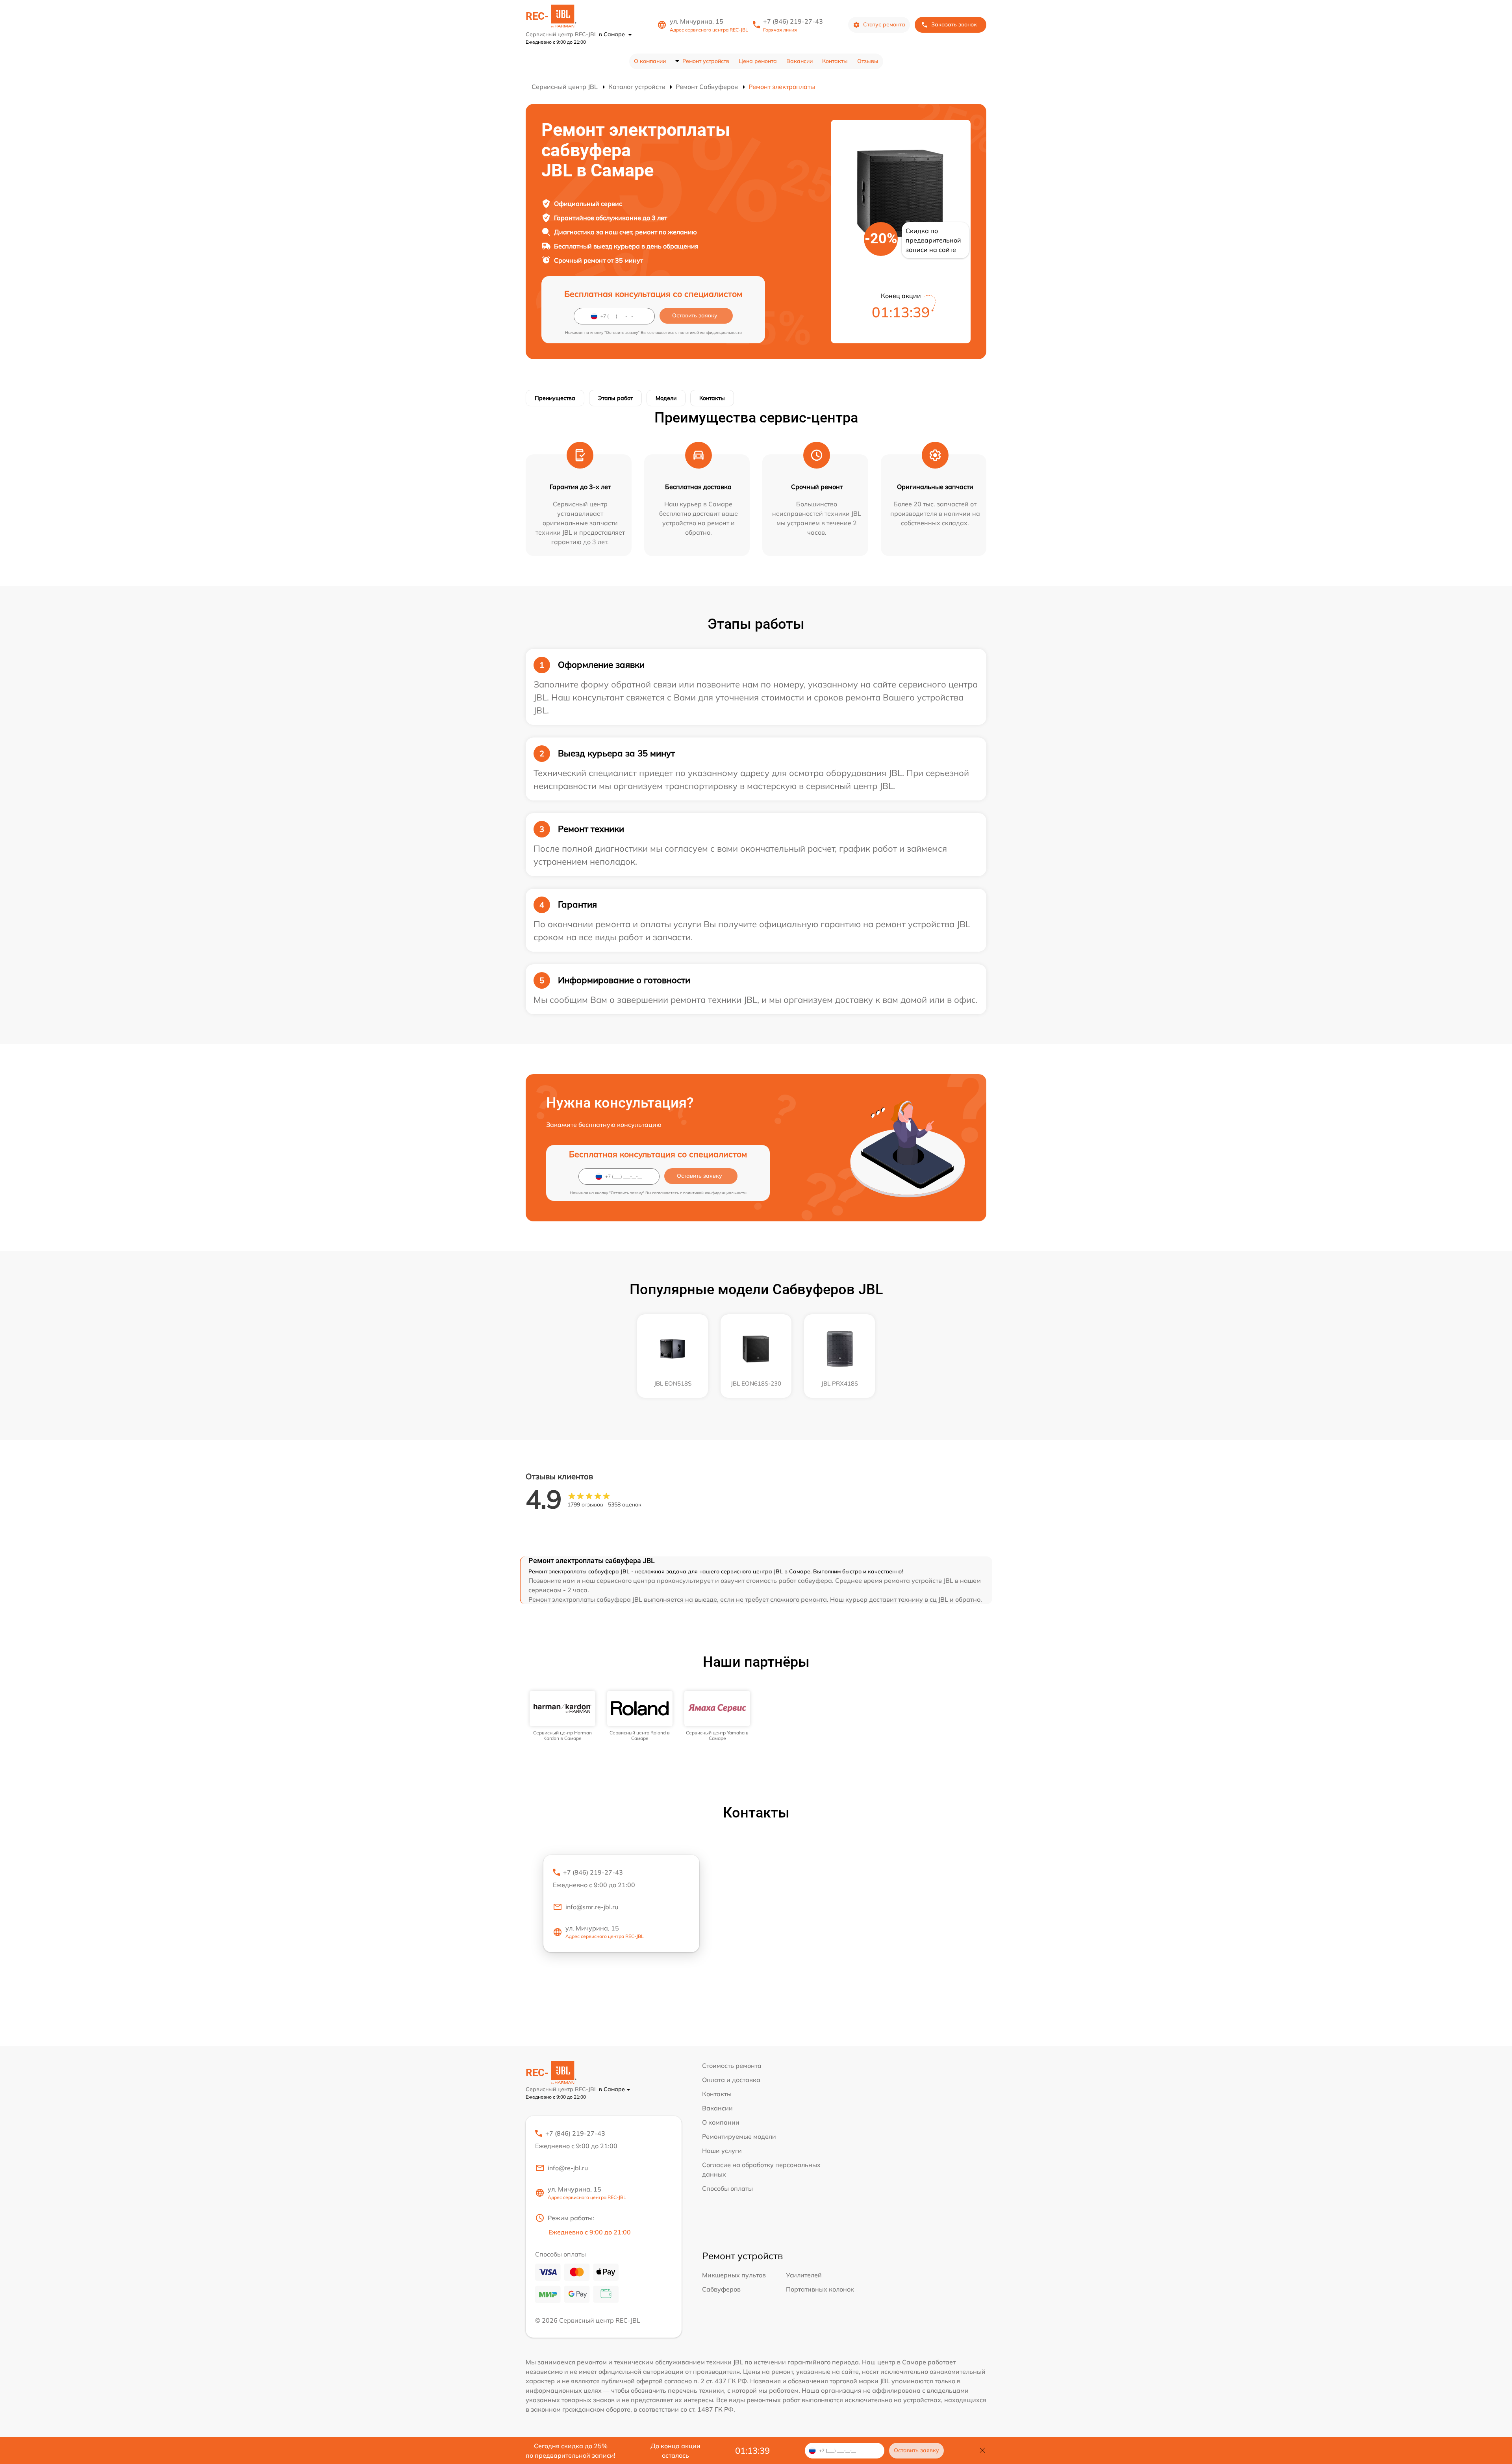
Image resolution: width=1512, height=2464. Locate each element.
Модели (666, 398)
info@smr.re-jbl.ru (592, 1907)
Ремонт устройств (706, 61)
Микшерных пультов (734, 2275)
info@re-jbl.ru (568, 2168)
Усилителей (804, 2275)
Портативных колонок (820, 2289)
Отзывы (868, 61)
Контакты (835, 61)
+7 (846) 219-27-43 (793, 21)
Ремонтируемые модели (739, 2136)
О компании (650, 61)
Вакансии (800, 61)
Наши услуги (722, 2151)
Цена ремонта (758, 61)
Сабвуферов (721, 2289)
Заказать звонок (954, 24)
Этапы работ (615, 398)
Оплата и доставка (731, 2080)
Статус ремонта (884, 24)
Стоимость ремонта (732, 2066)
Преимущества (555, 398)
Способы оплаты (727, 2188)
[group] (562, 1716)
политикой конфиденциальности (710, 333)
